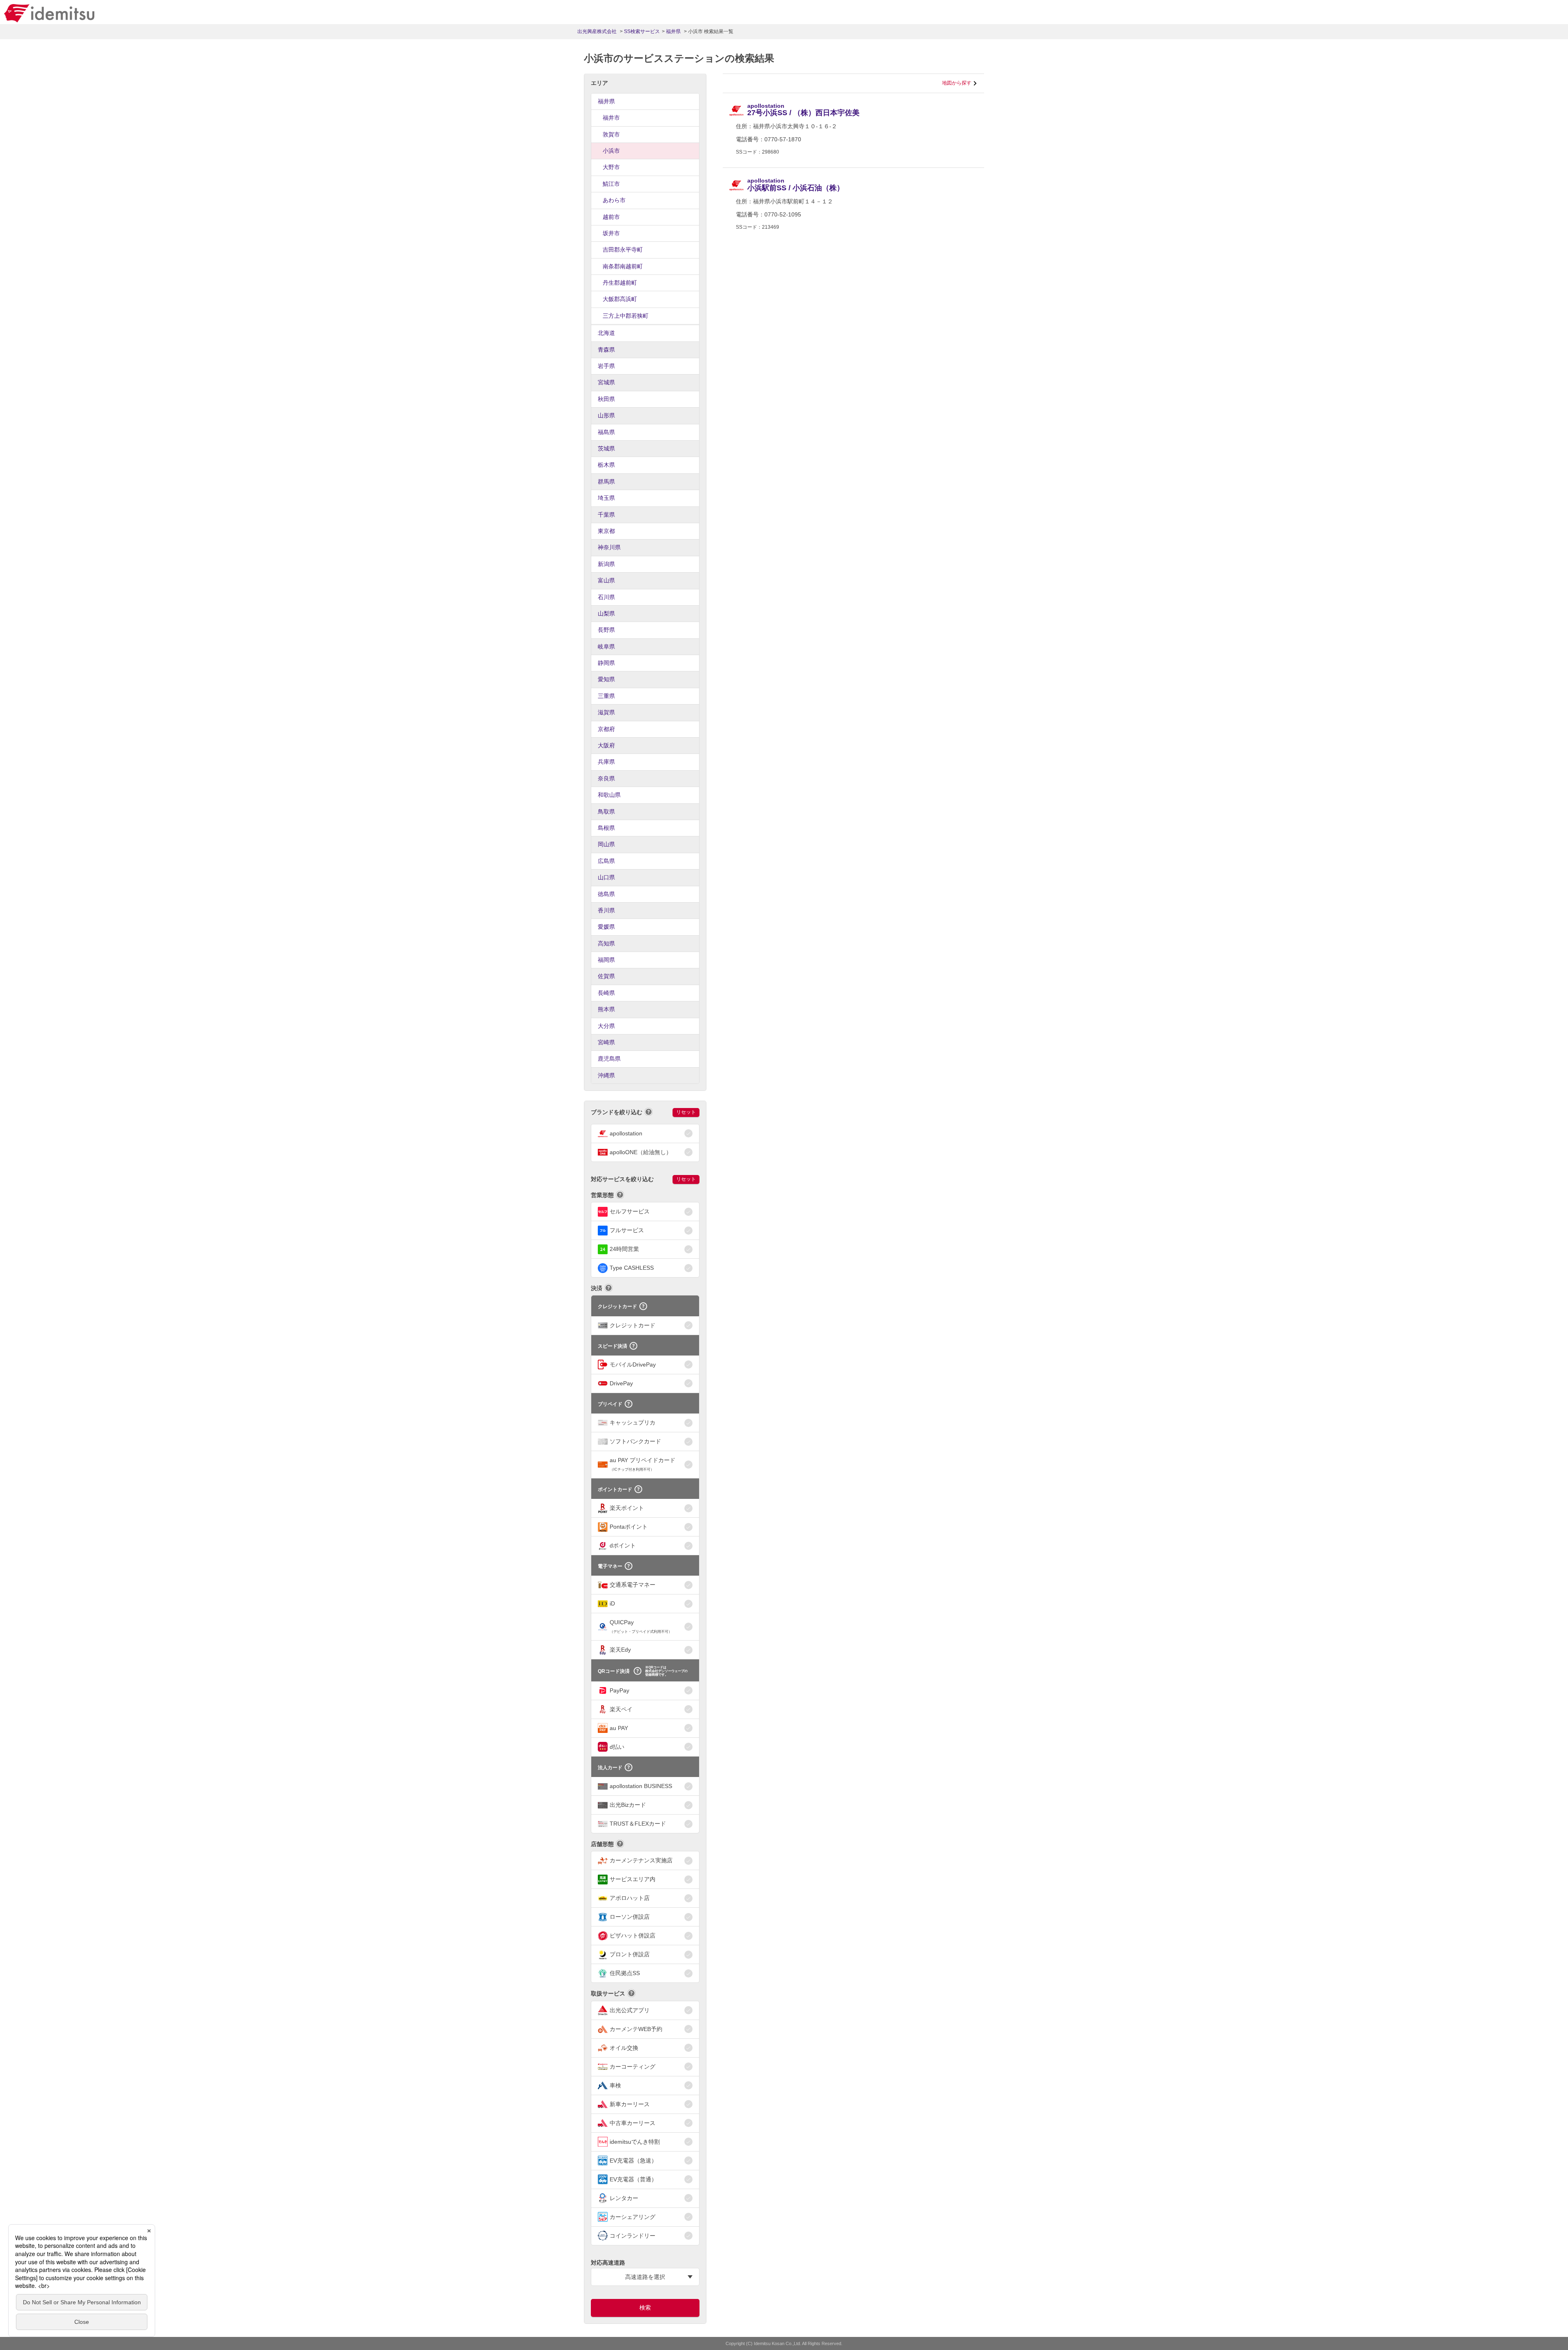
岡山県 (606, 844)
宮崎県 (606, 1042)
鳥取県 (606, 812)
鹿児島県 (609, 1059)
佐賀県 (606, 976)
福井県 (606, 101)
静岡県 (606, 663)
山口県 (606, 877)
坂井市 (611, 233)
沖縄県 (606, 1075)
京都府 (606, 729)
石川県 (606, 597)
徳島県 (606, 894)
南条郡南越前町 (623, 266)
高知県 (606, 943)
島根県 (606, 828)
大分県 (606, 1026)
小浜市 (611, 151)
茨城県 (606, 448)
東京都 (606, 531)
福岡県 (606, 960)
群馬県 (606, 482)
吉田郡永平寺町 (623, 250)
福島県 (606, 432)
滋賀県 (606, 712)
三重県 (606, 696)
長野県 (606, 630)
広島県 (606, 861)
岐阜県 (606, 647)
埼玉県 (606, 498)
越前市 (611, 217)
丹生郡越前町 (620, 283)
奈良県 (606, 778)
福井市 (611, 118)
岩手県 (606, 366)
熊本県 (606, 1009)
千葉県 (606, 515)
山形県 (606, 415)
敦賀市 (611, 134)
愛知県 (606, 679)
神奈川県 (609, 547)
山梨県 (606, 613)
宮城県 (606, 382)
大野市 (611, 167)
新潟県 (606, 564)
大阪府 (606, 745)
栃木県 (606, 465)
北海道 (606, 333)
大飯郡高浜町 (620, 299)
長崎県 (606, 993)
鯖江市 (611, 184)
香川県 (606, 910)
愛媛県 (606, 927)
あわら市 (614, 200)
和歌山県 (609, 795)
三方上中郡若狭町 (626, 316)
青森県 (606, 350)
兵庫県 (606, 762)
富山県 (606, 580)
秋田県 (606, 399)
